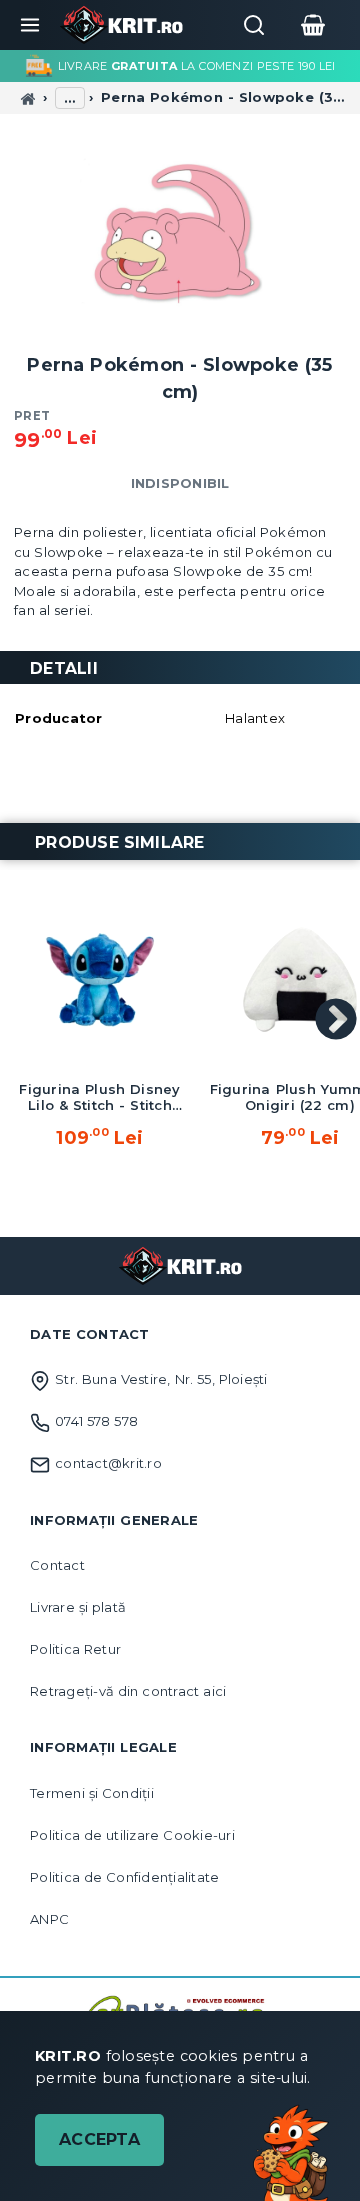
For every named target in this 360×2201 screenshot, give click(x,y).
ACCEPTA (99, 2139)
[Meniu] (30, 25)
